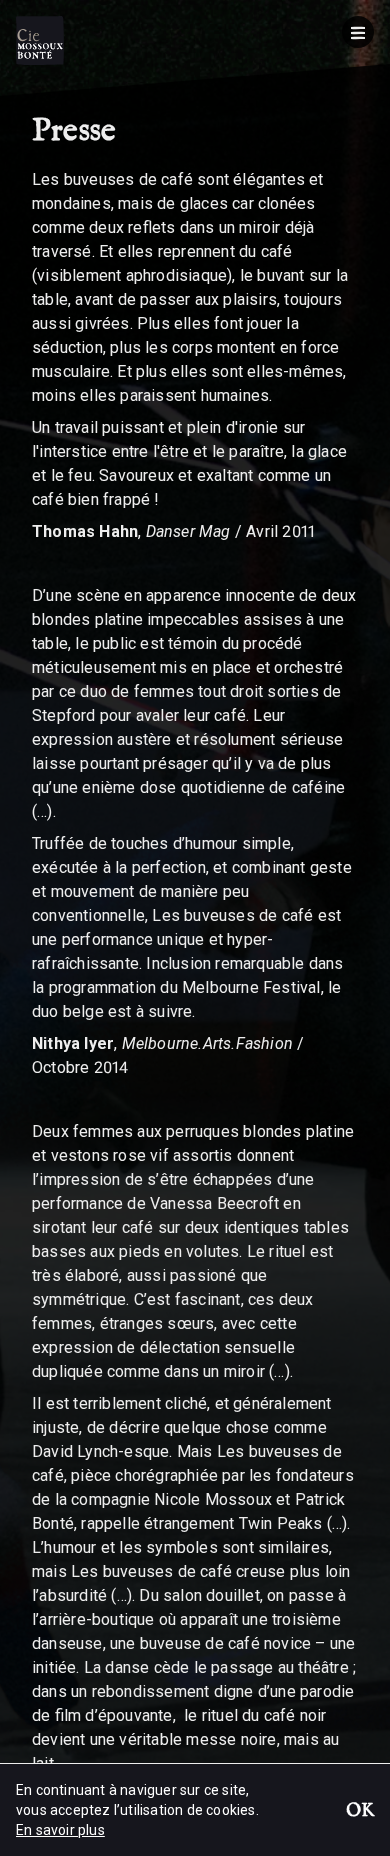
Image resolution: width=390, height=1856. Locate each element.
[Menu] (358, 32)
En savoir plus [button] (60, 1830)
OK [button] (360, 1812)
